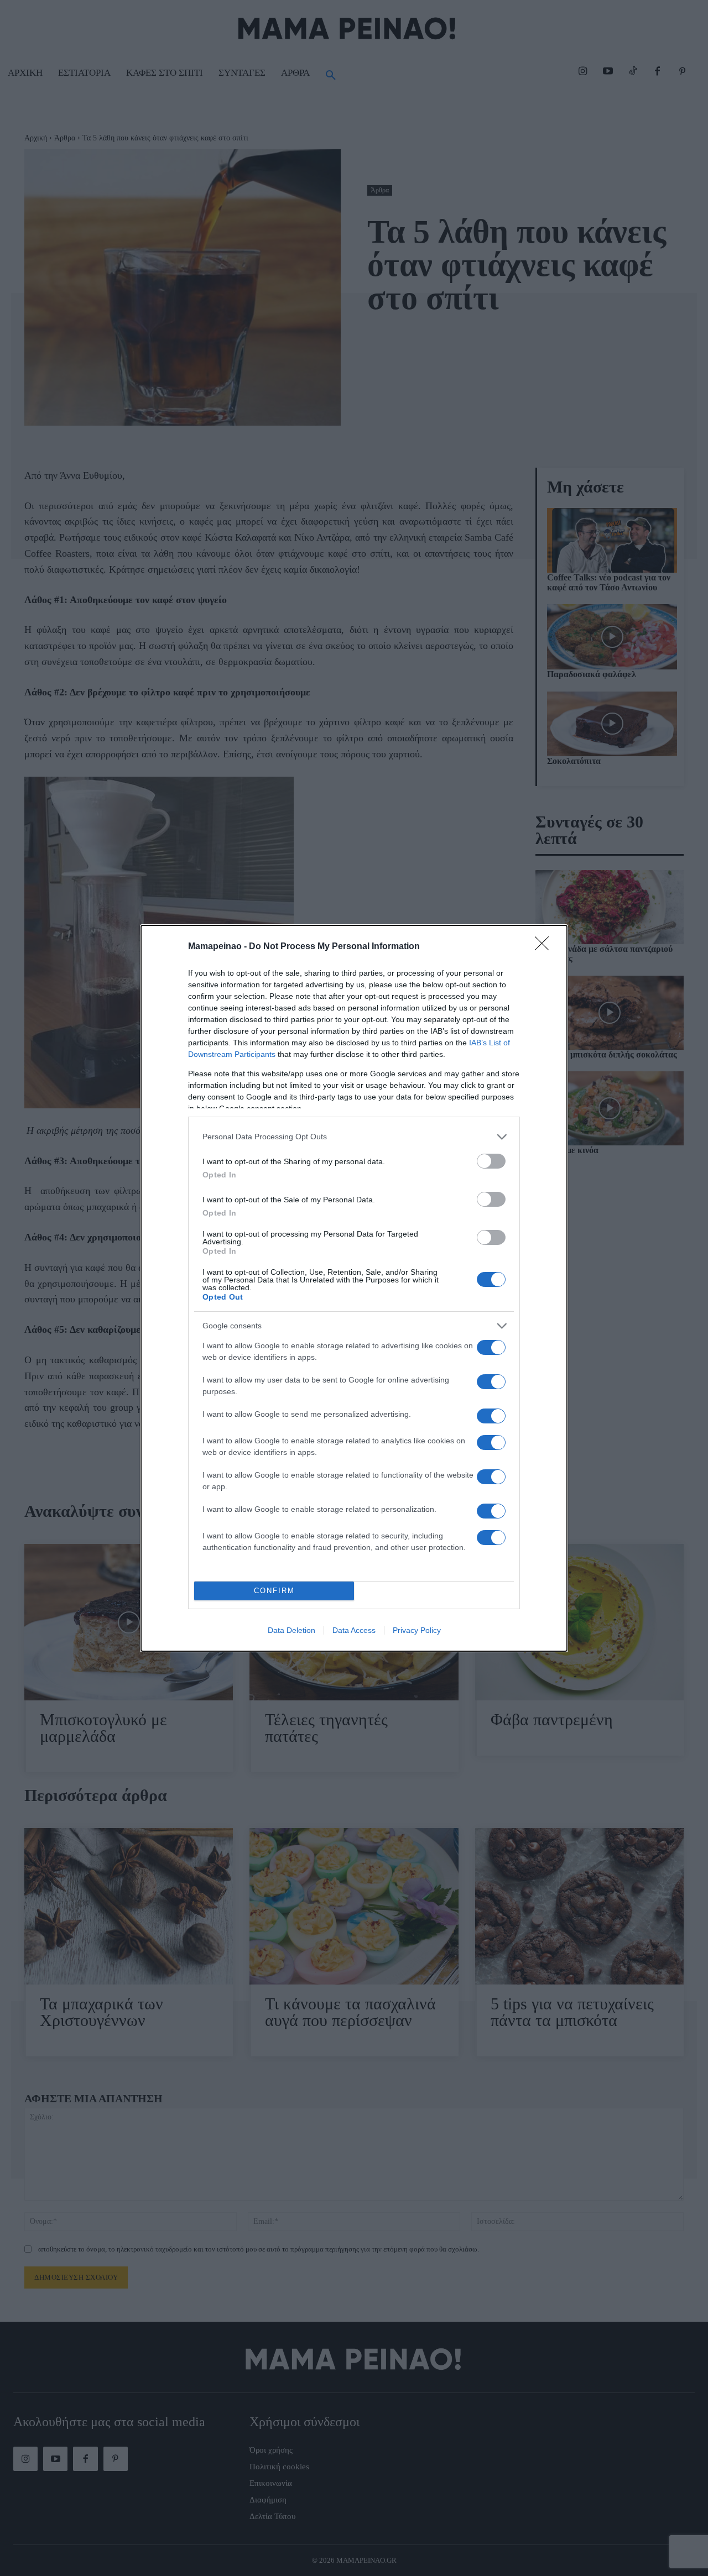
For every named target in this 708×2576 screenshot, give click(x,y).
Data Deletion (291, 1630)
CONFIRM (274, 1591)
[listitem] (354, 1137)
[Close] (545, 947)
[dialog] (354, 1288)
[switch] (491, 1161)
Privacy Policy (417, 1630)
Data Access (354, 1630)
